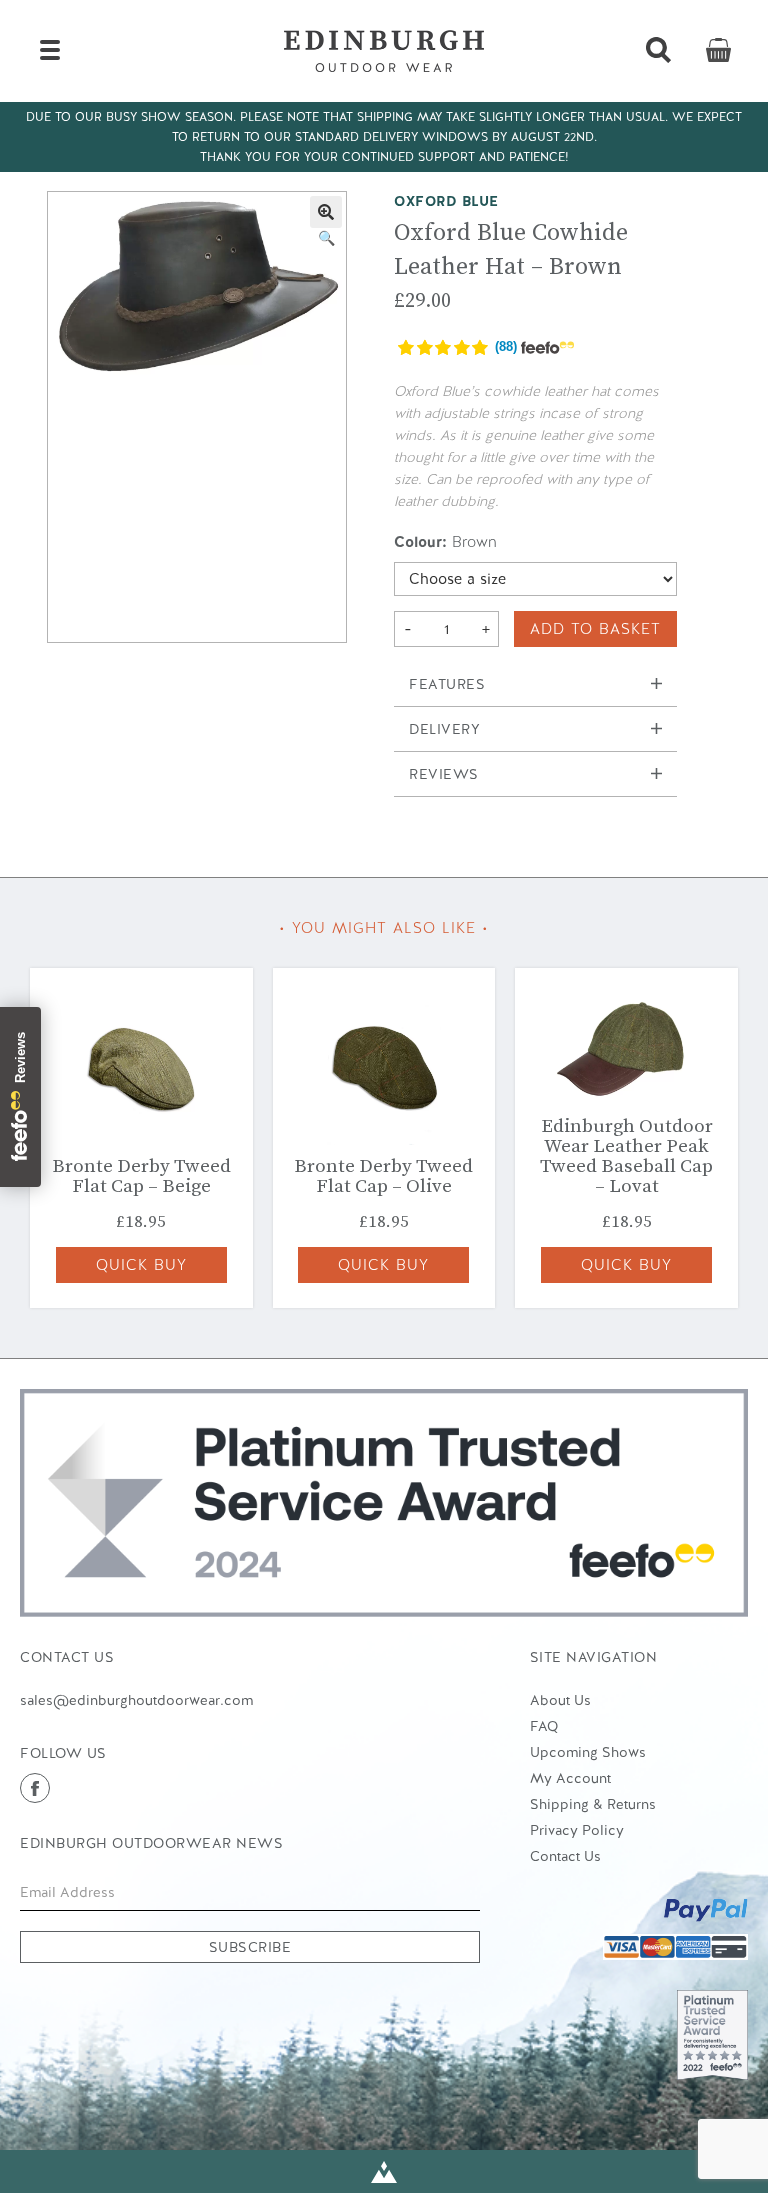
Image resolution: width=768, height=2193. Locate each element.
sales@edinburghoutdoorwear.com (136, 1700)
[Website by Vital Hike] (384, 2171)
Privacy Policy (577, 1830)
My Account (570, 1778)
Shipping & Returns (593, 1804)
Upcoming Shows (588, 1752)
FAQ (544, 1726)
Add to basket (595, 629)
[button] (326, 212)
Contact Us (565, 1856)
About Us (560, 1700)
